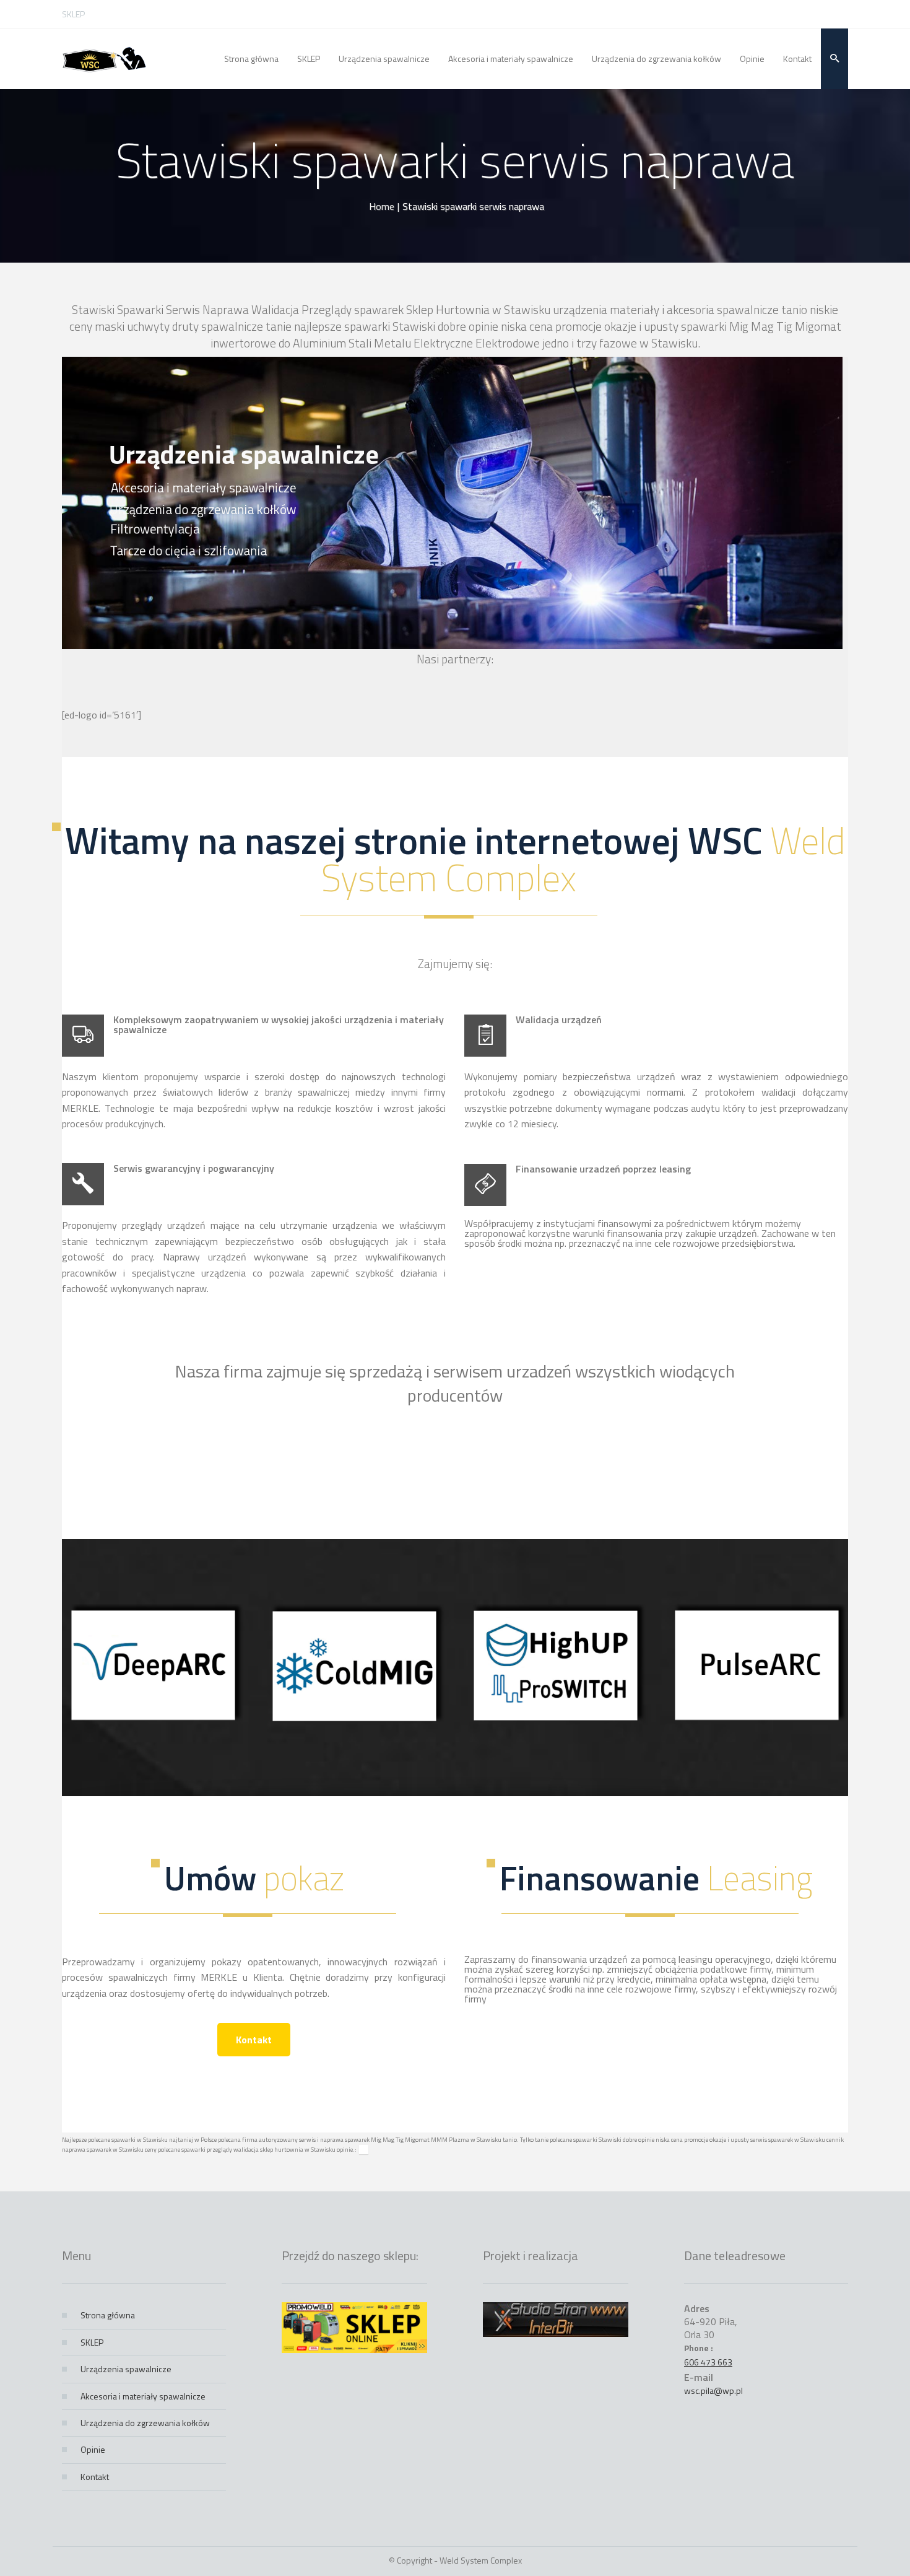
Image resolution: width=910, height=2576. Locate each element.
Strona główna (108, 2315)
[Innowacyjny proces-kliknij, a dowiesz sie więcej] (153, 1722)
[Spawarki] (104, 59)
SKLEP (73, 14)
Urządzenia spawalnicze (126, 2369)
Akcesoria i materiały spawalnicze (143, 2396)
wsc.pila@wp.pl (713, 2390)
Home (382, 206)
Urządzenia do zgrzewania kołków (145, 2423)
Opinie (93, 2449)
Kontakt (254, 2040)
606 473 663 (708, 2362)
